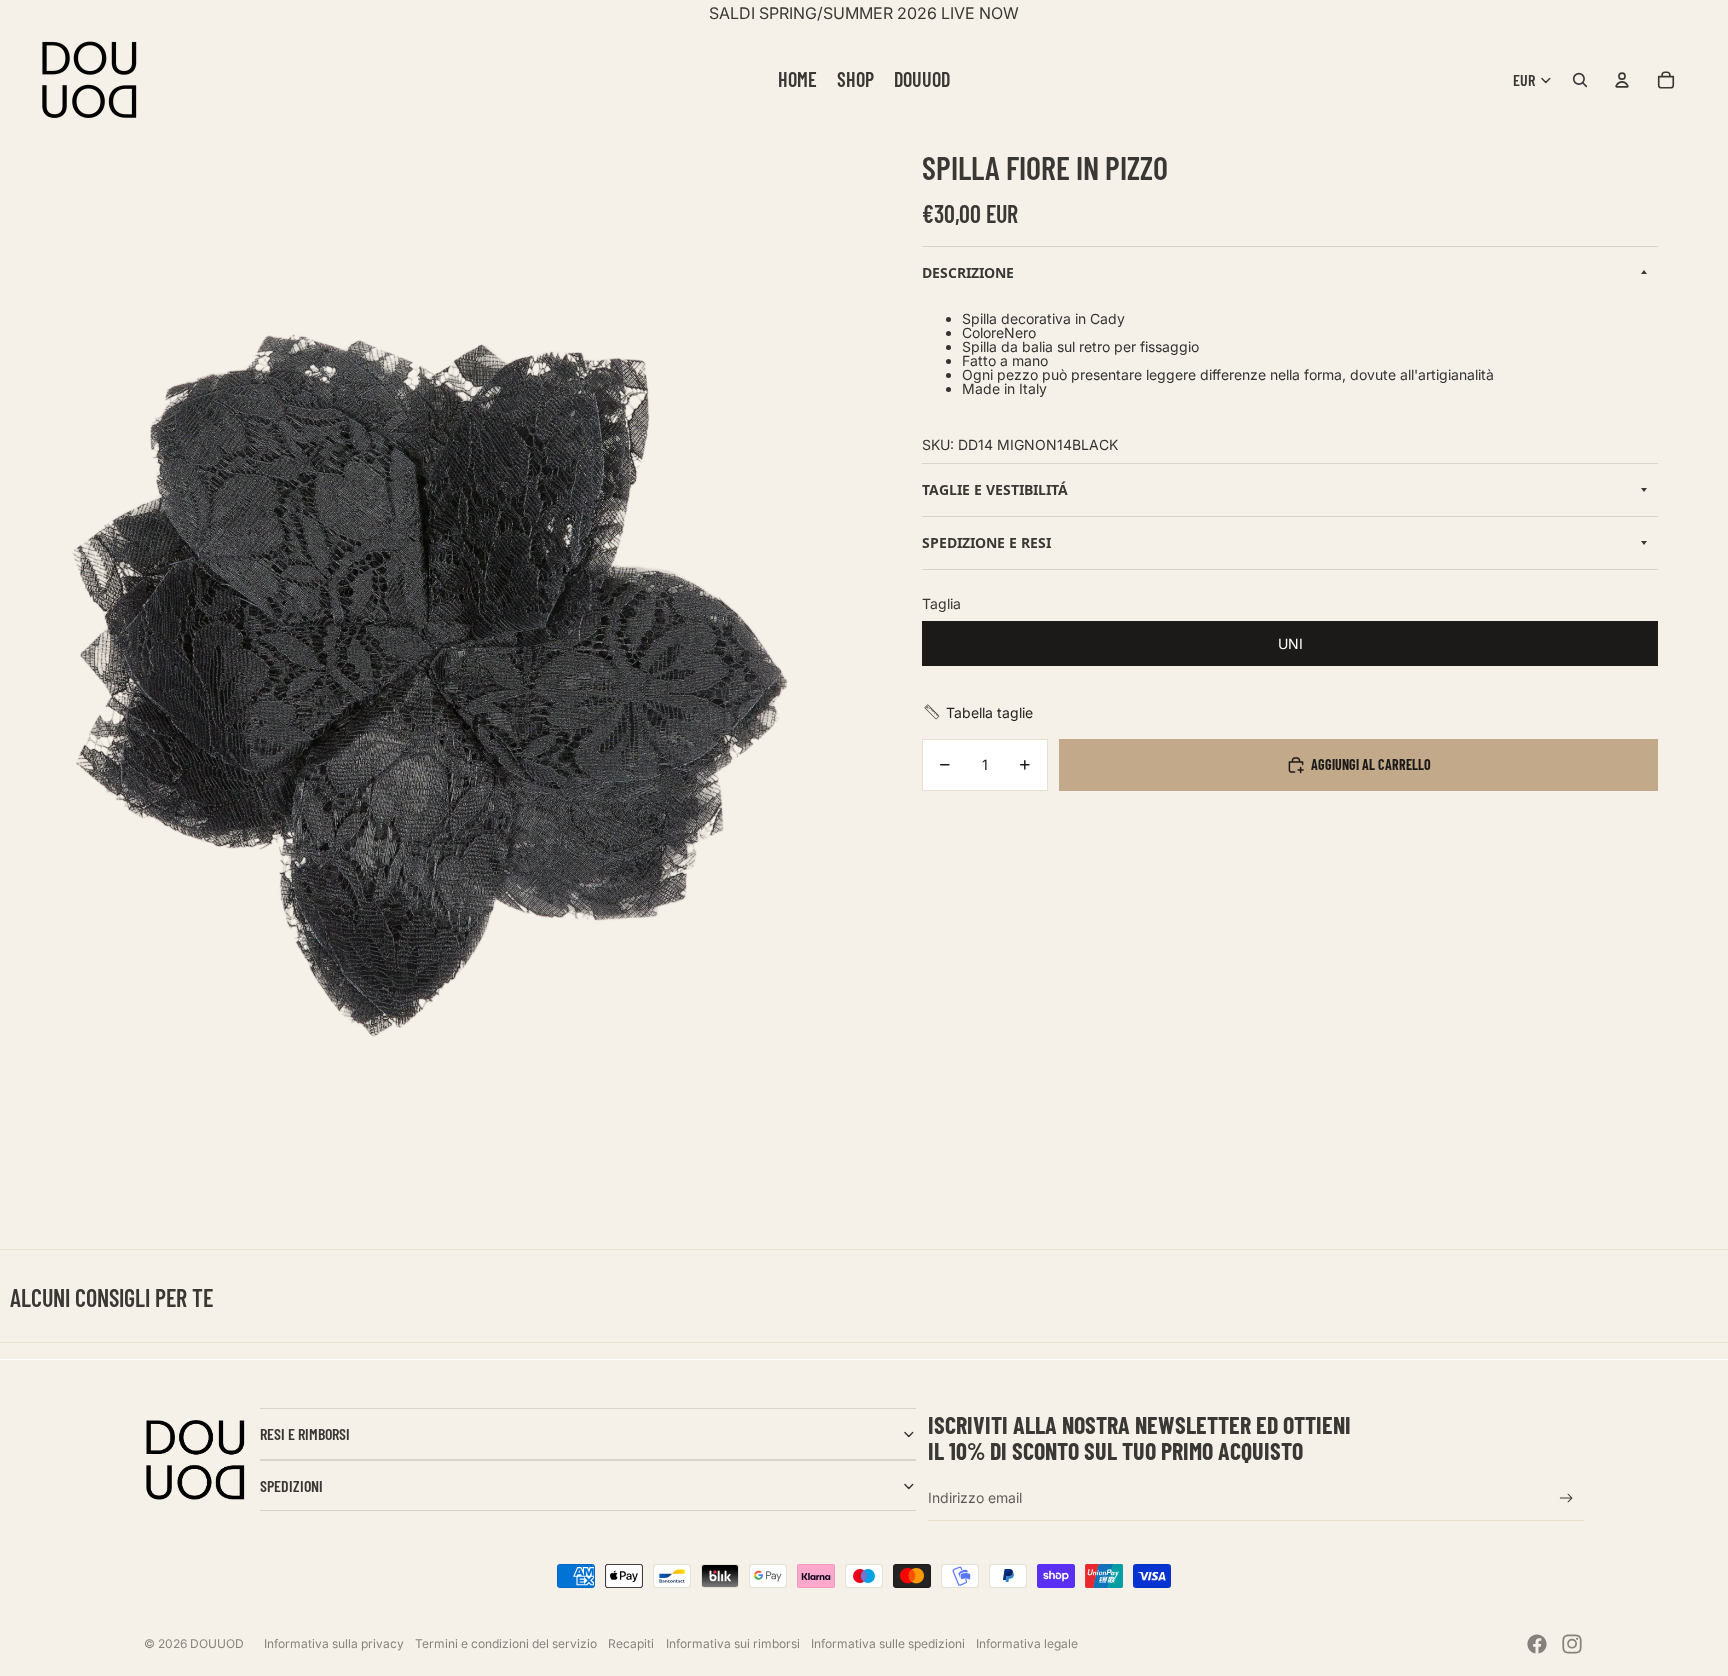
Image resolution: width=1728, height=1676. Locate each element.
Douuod (217, 1643)
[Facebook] (1537, 1644)
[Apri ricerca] (1580, 80)
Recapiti (631, 1643)
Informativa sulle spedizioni (888, 1643)
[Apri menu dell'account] (1622, 80)
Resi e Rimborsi (305, 1433)
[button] (977, 712)
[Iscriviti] (1566, 1498)
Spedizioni (291, 1485)
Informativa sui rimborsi (733, 1643)
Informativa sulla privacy (334, 1643)
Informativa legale (1027, 1643)
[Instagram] (1572, 1644)
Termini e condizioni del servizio (506, 1643)
